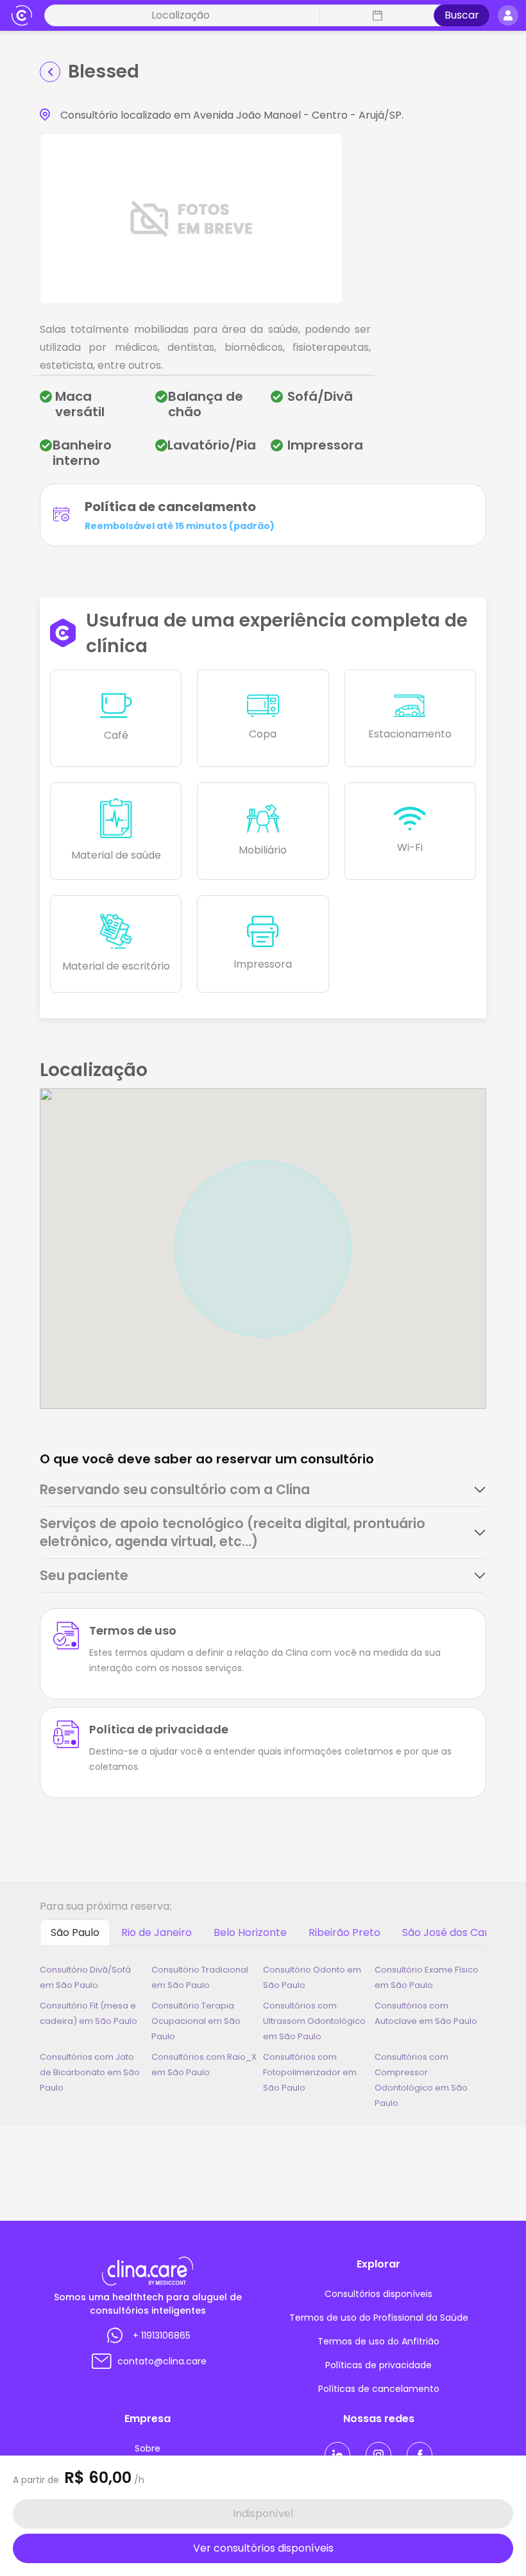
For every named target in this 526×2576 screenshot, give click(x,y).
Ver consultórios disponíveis (263, 2548)
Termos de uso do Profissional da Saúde (379, 2318)
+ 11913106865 (162, 2336)
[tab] (263, 1490)
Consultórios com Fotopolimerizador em (310, 2072)
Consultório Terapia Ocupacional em (196, 2021)
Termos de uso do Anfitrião (378, 2341)
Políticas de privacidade (378, 2365)
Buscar (462, 15)
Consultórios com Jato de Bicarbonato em (90, 2072)
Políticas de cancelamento (379, 2389)
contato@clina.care (162, 2361)
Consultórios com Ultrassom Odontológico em (314, 2021)
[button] (376, 15)
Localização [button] (181, 15)
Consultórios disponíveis (378, 2294)
